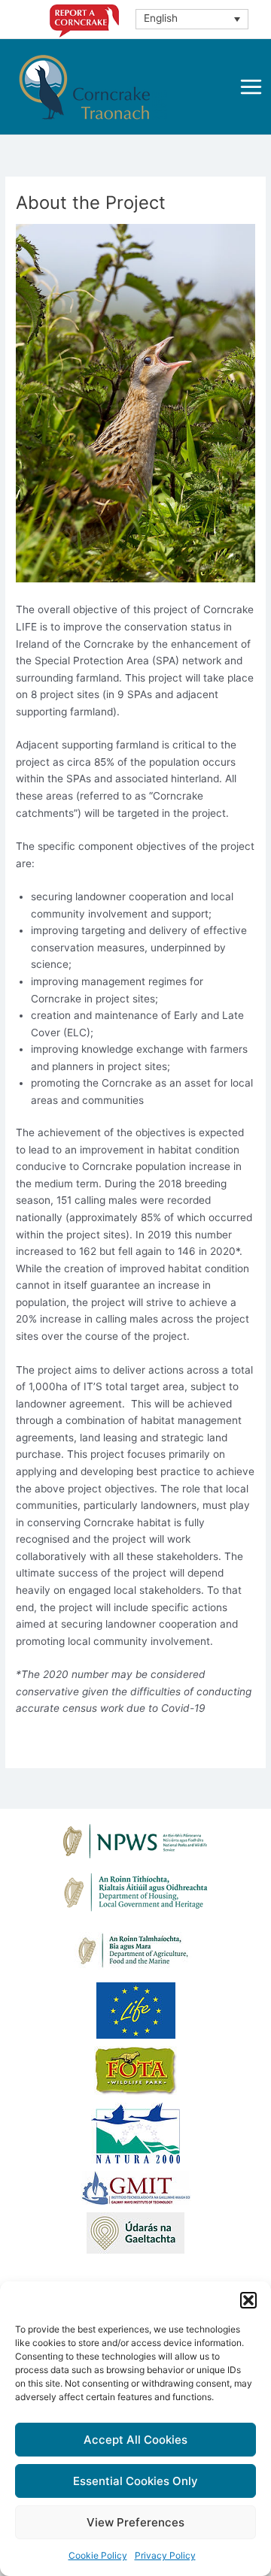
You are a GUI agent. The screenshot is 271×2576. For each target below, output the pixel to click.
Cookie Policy (98, 2555)
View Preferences (135, 2522)
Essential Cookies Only (135, 2481)
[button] (248, 2300)
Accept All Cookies (135, 2440)
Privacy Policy (165, 2555)
